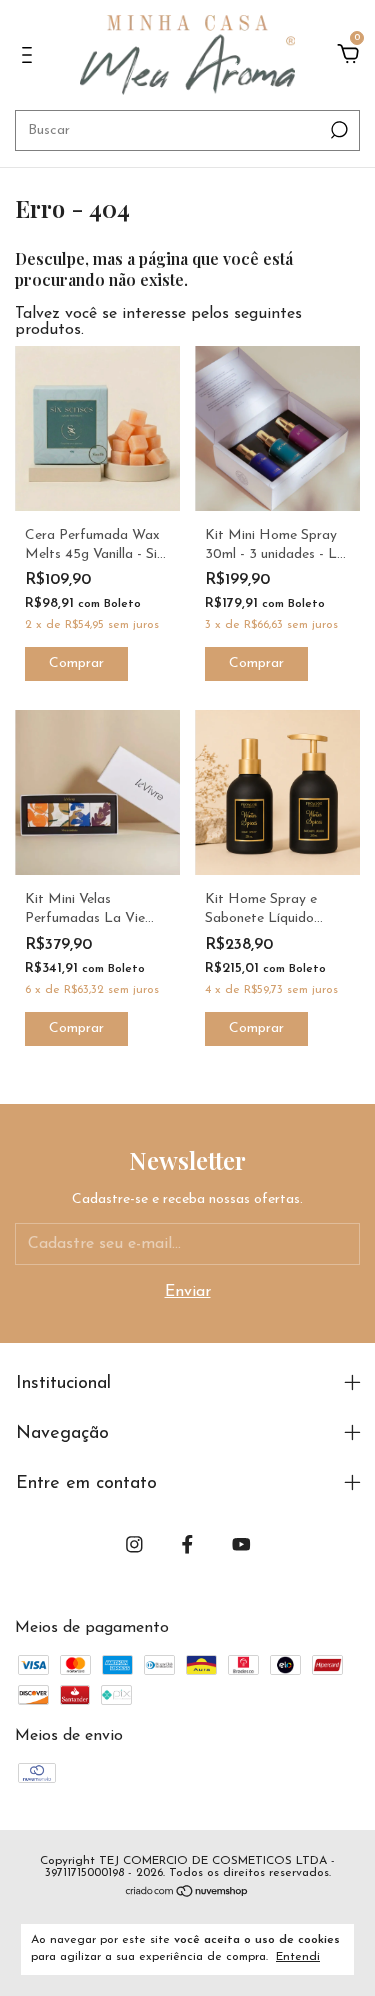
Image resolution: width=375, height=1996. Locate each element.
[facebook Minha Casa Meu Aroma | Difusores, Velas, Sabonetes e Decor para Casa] (187, 1544)
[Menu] (30, 56)
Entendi (298, 1957)
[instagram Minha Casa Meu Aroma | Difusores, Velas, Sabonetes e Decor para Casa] (134, 1544)
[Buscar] (337, 130)
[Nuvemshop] (187, 1894)
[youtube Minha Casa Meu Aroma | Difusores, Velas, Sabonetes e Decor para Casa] (241, 1544)
